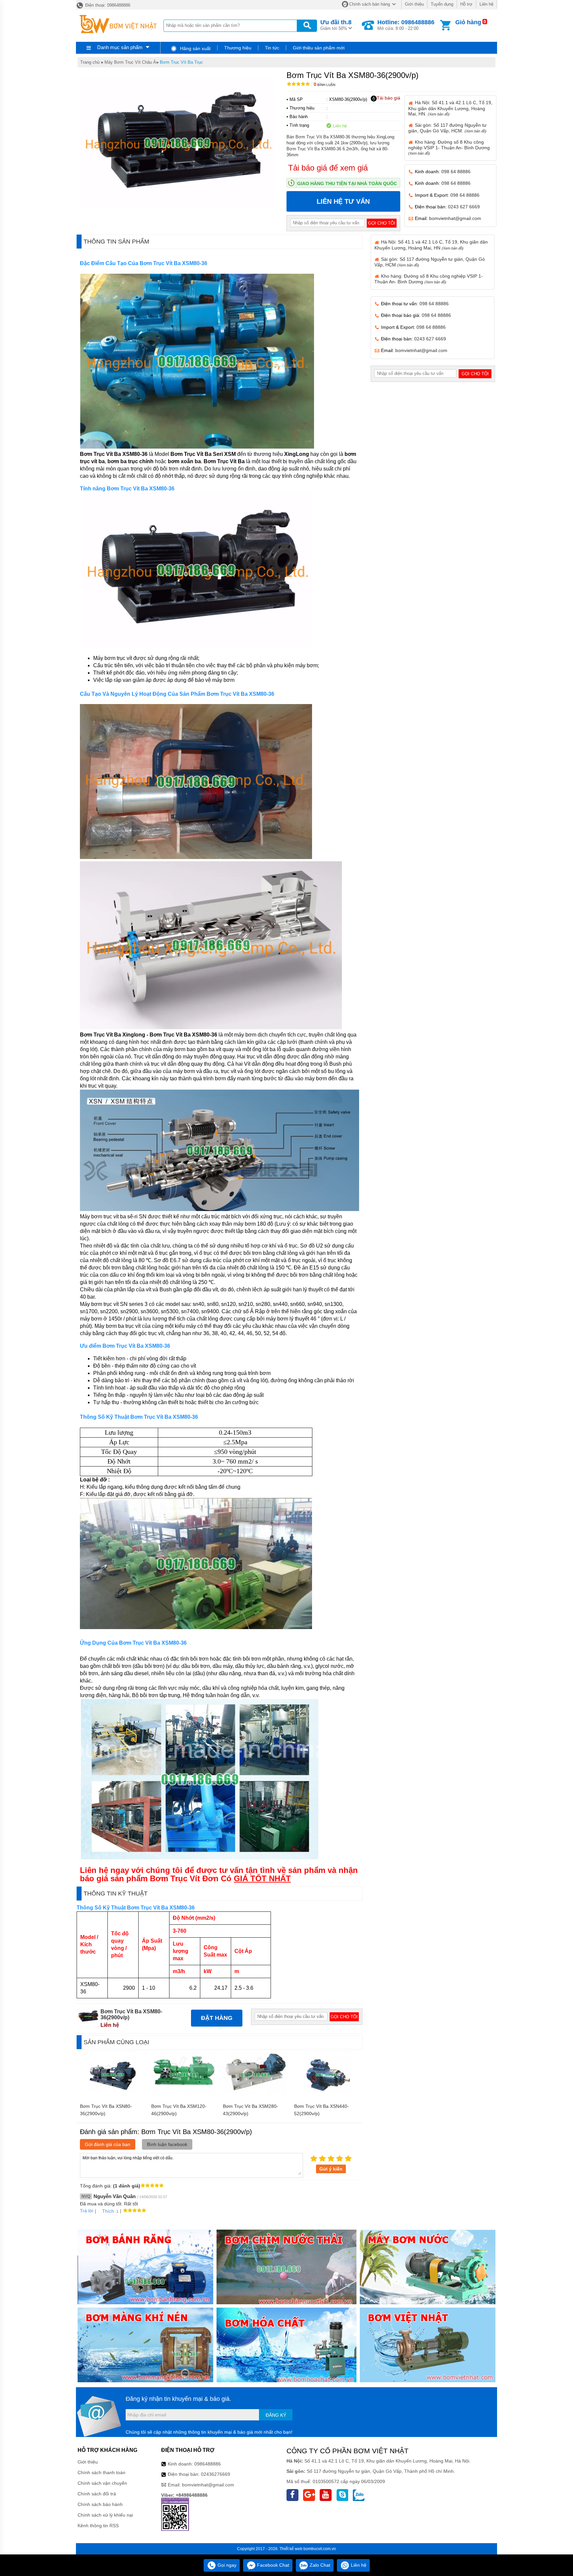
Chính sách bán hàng (370, 4)
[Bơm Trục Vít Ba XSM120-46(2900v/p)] (184, 2097)
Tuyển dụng (442, 4)
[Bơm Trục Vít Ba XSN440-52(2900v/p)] (327, 2097)
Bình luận (324, 85)
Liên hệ (486, 4)
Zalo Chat (319, 2565)
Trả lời (87, 2211)
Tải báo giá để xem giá (328, 168)
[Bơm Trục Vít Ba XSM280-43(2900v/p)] (255, 2097)
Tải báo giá (388, 98)
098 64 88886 (456, 172)
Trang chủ (90, 62)
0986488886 (208, 2464)
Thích (108, 2211)
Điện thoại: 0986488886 (107, 5)
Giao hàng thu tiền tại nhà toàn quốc (347, 183)
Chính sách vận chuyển (102, 2483)
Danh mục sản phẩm (120, 47)
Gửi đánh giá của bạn (108, 2144)
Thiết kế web (291, 2549)
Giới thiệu (414, 4)
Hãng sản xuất (195, 48)
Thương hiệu (238, 48)
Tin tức (272, 48)
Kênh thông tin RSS (98, 2526)
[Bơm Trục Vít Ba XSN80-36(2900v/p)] (112, 2097)
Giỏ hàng (468, 22)
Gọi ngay (226, 2565)
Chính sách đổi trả (97, 2494)
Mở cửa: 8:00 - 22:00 (406, 25)
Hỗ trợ (466, 4)
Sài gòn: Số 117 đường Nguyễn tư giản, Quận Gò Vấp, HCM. (447, 128)
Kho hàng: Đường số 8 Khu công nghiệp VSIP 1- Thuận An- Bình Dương (449, 147)
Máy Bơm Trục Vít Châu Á (130, 62)
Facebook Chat (272, 2565)
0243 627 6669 (464, 207)
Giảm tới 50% (336, 25)
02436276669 (216, 2474)
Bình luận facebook (167, 2144)
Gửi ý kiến (331, 2169)
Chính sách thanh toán (101, 2472)
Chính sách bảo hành (100, 2504)
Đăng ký (276, 2415)
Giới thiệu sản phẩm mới (319, 48)
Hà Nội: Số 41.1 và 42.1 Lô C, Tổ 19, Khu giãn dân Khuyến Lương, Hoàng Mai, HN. (450, 108)
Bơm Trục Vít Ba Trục (181, 62)
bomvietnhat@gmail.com (455, 218)
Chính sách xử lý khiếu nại (105, 2515)
